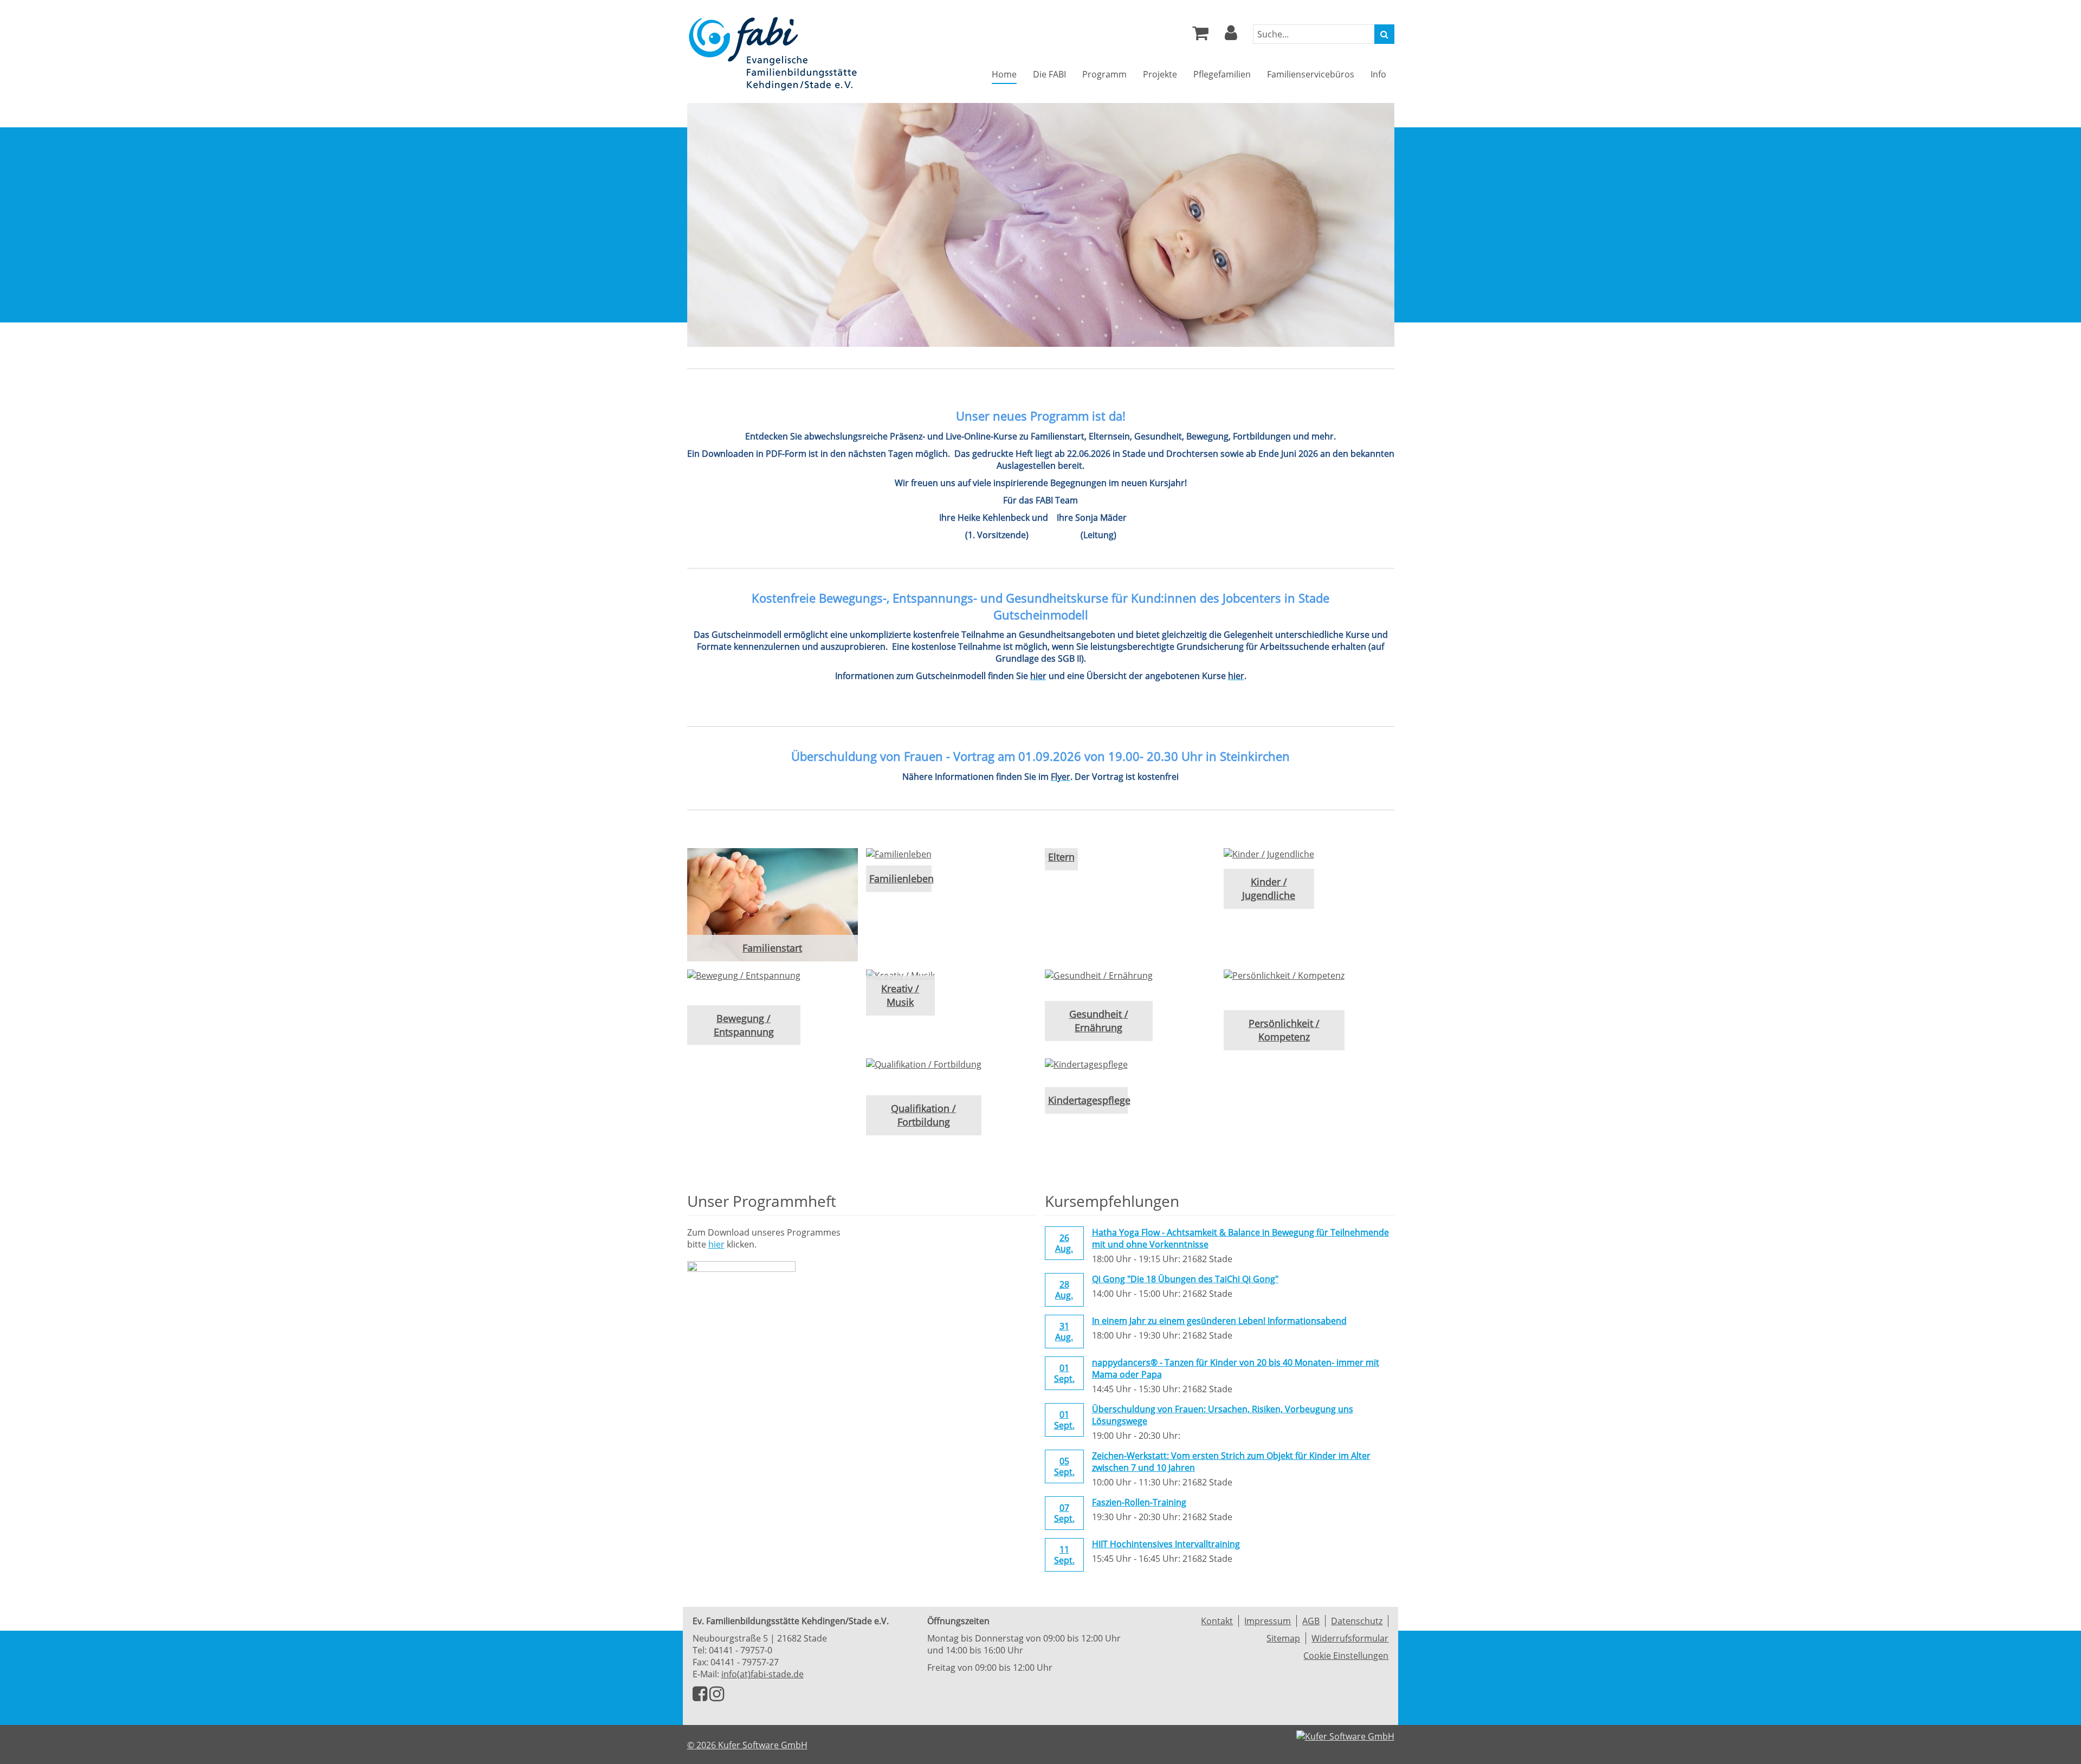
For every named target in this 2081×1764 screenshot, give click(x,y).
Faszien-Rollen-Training (1139, 1502)
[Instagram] (717, 1697)
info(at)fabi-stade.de (762, 1674)
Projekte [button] (1160, 74)
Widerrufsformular (1350, 1638)
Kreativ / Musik (900, 995)
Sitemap (1283, 1638)
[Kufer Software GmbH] (1345, 1733)
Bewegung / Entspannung (744, 1025)
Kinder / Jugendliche (1269, 889)
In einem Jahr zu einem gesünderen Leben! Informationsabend (1219, 1321)
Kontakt (1217, 1621)
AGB (1311, 1621)
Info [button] (1378, 74)
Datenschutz (1357, 1621)
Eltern (1061, 857)
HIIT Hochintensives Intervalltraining (1166, 1544)
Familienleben (899, 878)
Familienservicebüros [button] (1311, 74)
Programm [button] (1104, 74)
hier (716, 1244)
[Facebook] (700, 1697)
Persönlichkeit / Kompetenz (1284, 1030)
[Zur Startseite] (773, 53)
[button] (1231, 36)
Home (1004, 74)
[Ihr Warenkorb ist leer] (1200, 36)
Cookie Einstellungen (1346, 1656)
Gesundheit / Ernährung (1099, 1021)
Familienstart (772, 948)
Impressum (1268, 1621)
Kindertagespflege (1086, 1100)
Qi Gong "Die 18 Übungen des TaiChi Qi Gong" (1185, 1279)
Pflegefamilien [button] (1222, 74)
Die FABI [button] (1049, 74)
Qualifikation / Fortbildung (923, 1115)
